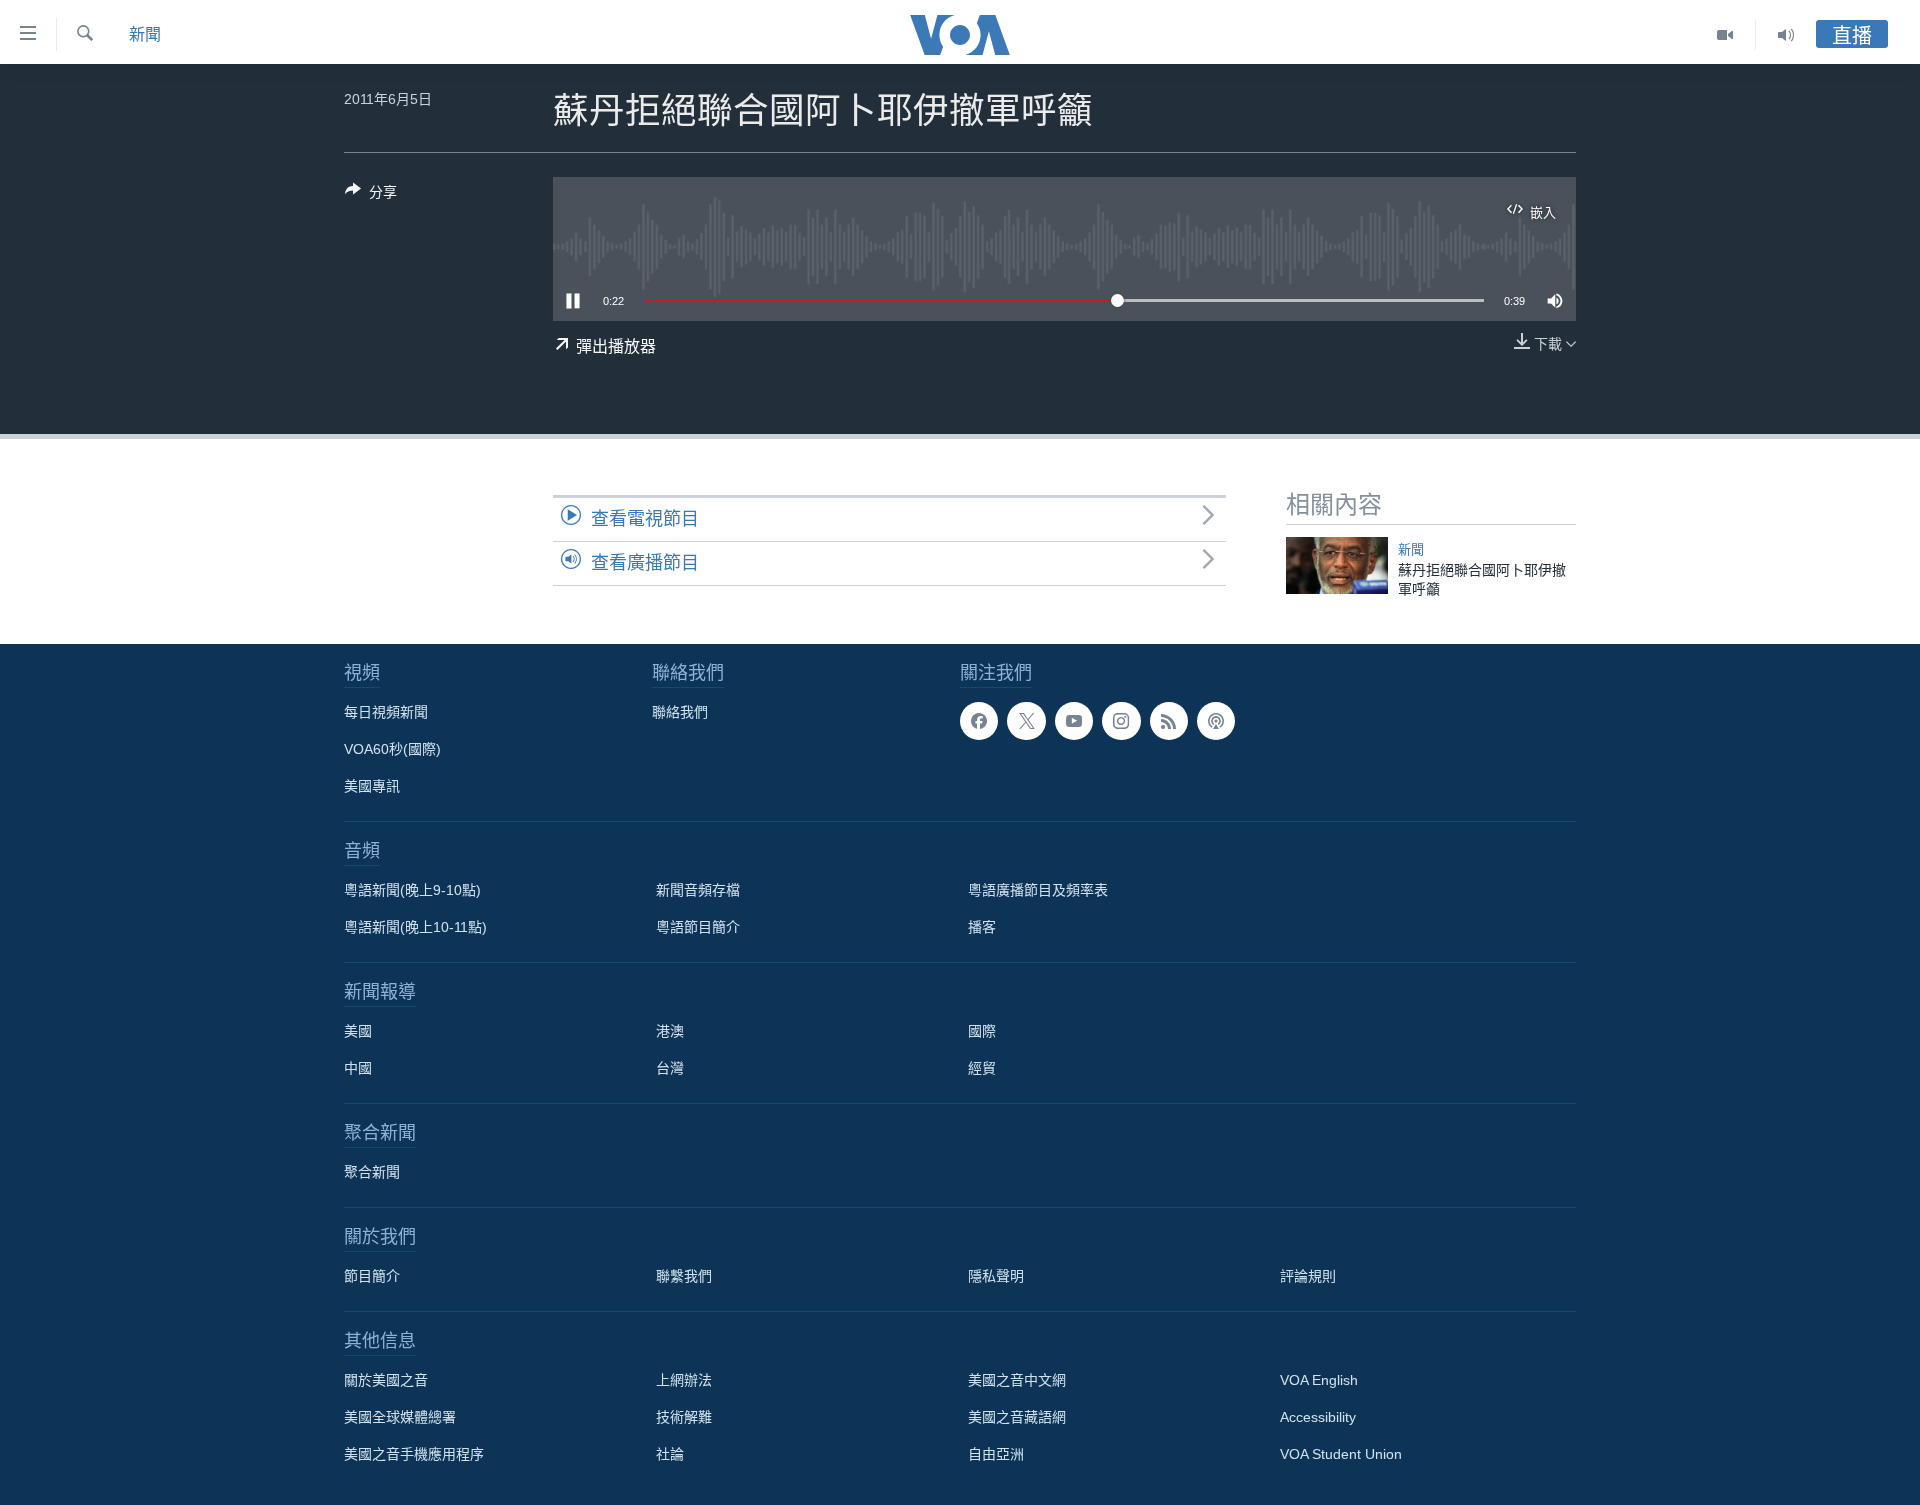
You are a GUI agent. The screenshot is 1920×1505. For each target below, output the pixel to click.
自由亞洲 (996, 1454)
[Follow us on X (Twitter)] (1026, 721)
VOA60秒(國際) (392, 749)
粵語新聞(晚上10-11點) (415, 927)
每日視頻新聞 (386, 712)
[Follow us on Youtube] (1074, 721)
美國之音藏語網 (1017, 1417)
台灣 (670, 1068)
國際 (982, 1031)
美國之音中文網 (1017, 1380)
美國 (358, 1031)
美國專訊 (372, 786)
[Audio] (1786, 35)
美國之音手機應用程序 (414, 1454)
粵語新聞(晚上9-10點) (412, 890)
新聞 (145, 34)
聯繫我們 (684, 1276)
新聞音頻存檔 (698, 890)
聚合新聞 (372, 1172)
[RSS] (1169, 721)
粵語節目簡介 (698, 927)
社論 (670, 1454)
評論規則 (1308, 1276)
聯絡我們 (680, 712)
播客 (982, 927)
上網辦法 (684, 1380)
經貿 (982, 1068)
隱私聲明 (996, 1276)
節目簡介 (372, 1276)
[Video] (1725, 35)
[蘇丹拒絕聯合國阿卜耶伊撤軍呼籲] (1337, 565)
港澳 (670, 1031)
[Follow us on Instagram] (1121, 721)
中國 (358, 1068)
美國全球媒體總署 (400, 1417)
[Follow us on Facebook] (979, 721)
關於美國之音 (386, 1380)
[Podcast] (1216, 721)
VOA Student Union (1341, 1454)
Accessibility (1318, 1417)
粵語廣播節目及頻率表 (1038, 890)
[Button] (371, 195)
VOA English (1319, 1380)
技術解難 (684, 1417)
